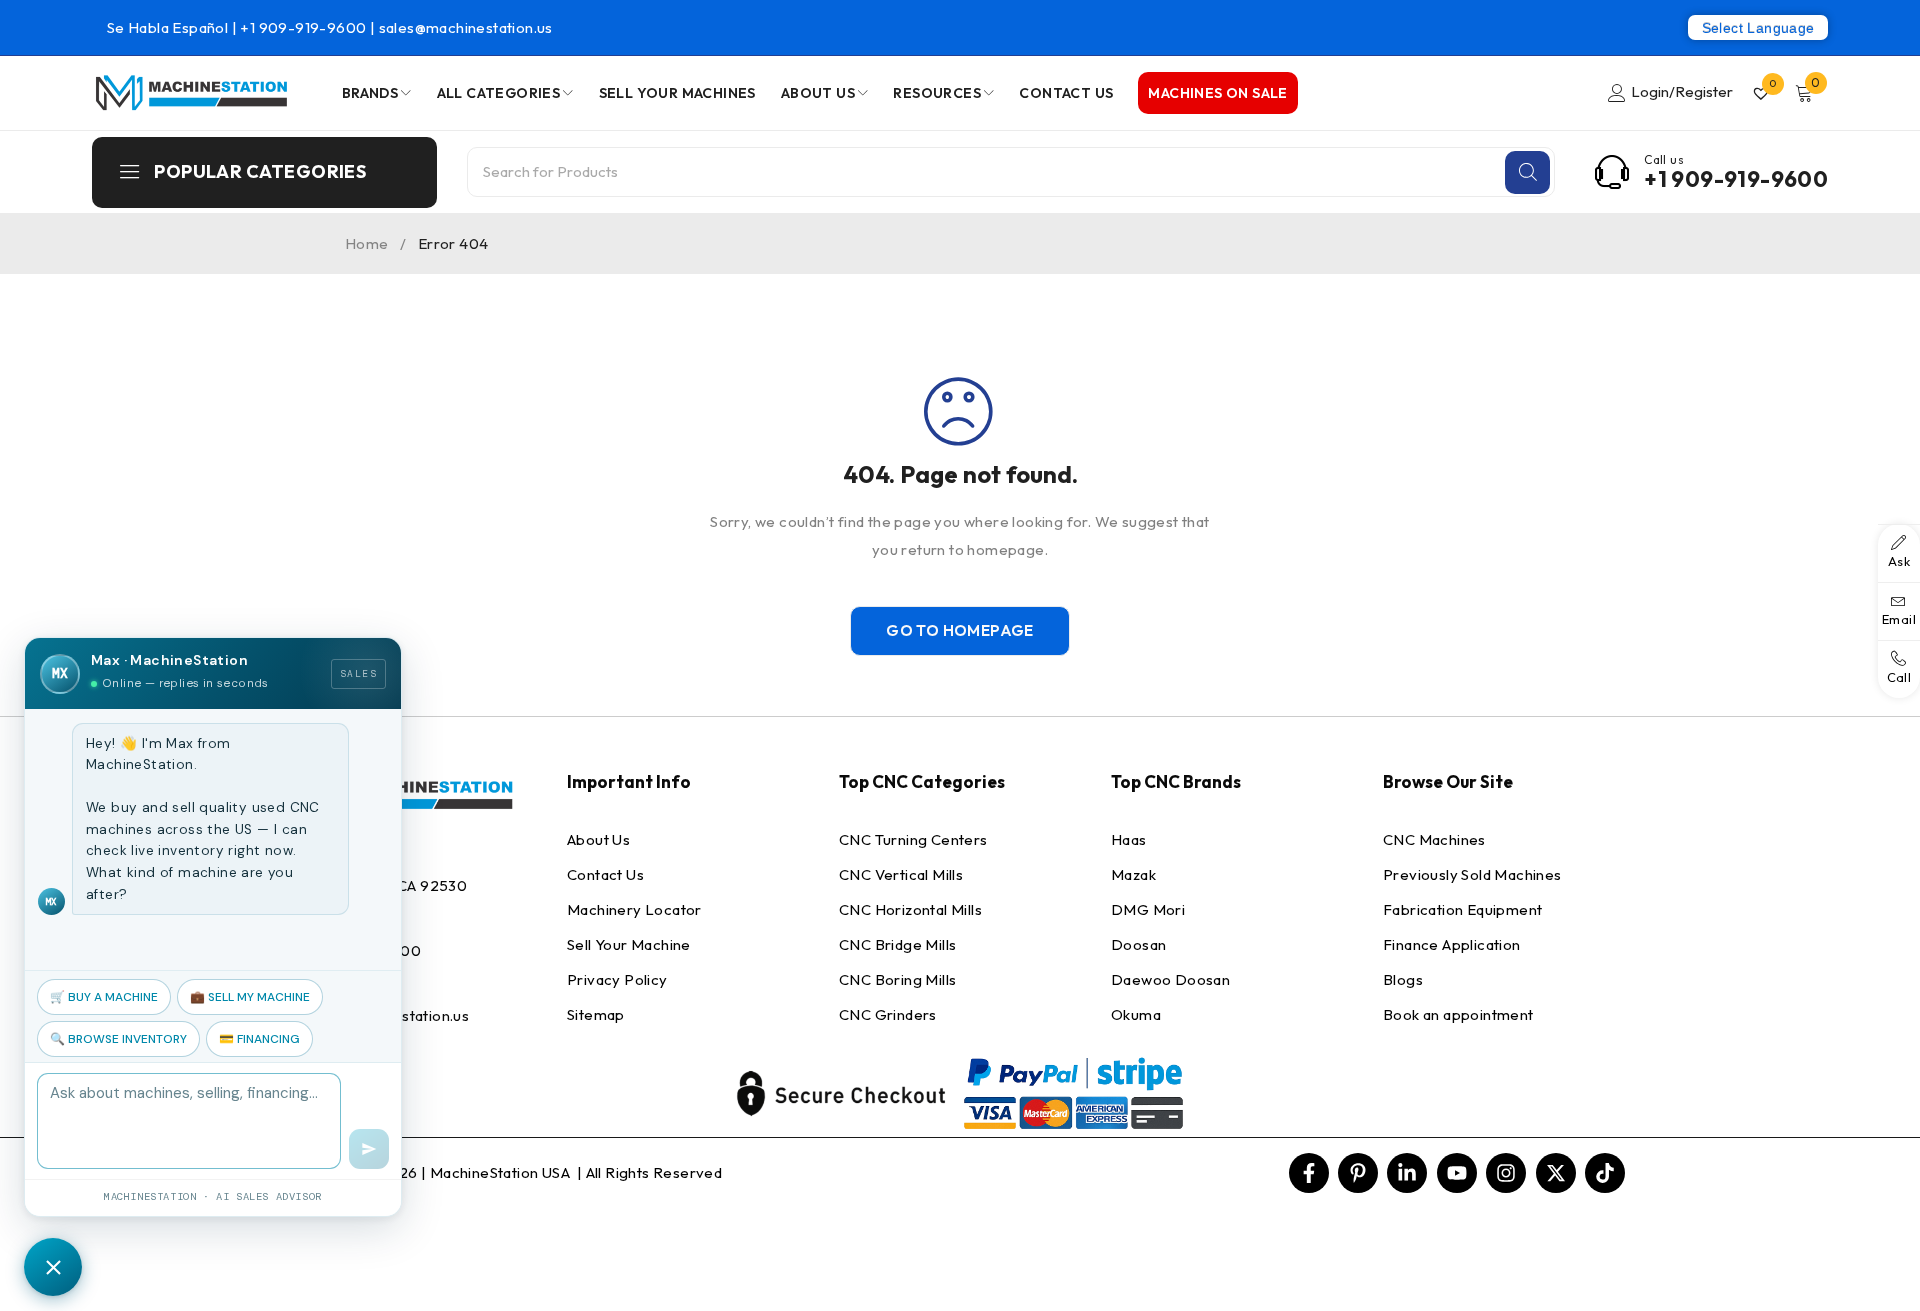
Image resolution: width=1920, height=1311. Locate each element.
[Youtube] (1457, 1173)
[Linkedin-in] (1407, 1173)
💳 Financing (259, 1039)
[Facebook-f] (1309, 1173)
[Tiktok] (1605, 1173)
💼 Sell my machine (250, 997)
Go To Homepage (960, 630)
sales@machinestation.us (466, 27)
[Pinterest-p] (1358, 1173)
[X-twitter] (1556, 1173)
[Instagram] (1506, 1173)
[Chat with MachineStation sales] (53, 1267)
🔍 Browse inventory (118, 1039)
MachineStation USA (502, 1172)
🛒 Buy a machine (104, 997)
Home (367, 243)
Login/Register (1682, 91)
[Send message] (369, 1149)
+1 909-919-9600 (304, 27)
